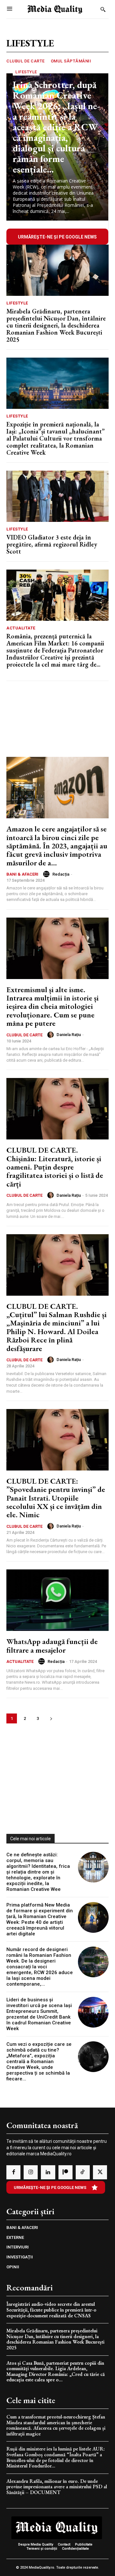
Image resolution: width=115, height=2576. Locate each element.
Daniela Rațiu (69, 1035)
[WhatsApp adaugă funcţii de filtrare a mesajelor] (57, 1600)
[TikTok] (83, 2172)
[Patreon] (65, 2172)
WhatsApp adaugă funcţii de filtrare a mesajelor (52, 1645)
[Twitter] (100, 2172)
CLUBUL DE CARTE (26, 61)
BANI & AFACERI (22, 874)
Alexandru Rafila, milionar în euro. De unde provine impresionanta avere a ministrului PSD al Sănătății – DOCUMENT (57, 2487)
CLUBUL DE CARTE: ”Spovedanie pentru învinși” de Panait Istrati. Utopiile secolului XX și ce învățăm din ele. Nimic (56, 1498)
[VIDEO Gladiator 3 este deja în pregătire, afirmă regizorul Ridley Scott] (57, 496)
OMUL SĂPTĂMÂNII (71, 61)
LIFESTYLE (26, 72)
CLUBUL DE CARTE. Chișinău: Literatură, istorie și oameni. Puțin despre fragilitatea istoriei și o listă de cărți (55, 1167)
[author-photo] (47, 874)
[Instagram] (31, 2172)
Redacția (61, 874)
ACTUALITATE (21, 628)
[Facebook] (13, 2172)
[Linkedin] (48, 2172)
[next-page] (51, 1718)
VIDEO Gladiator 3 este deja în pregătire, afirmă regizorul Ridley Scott (52, 544)
